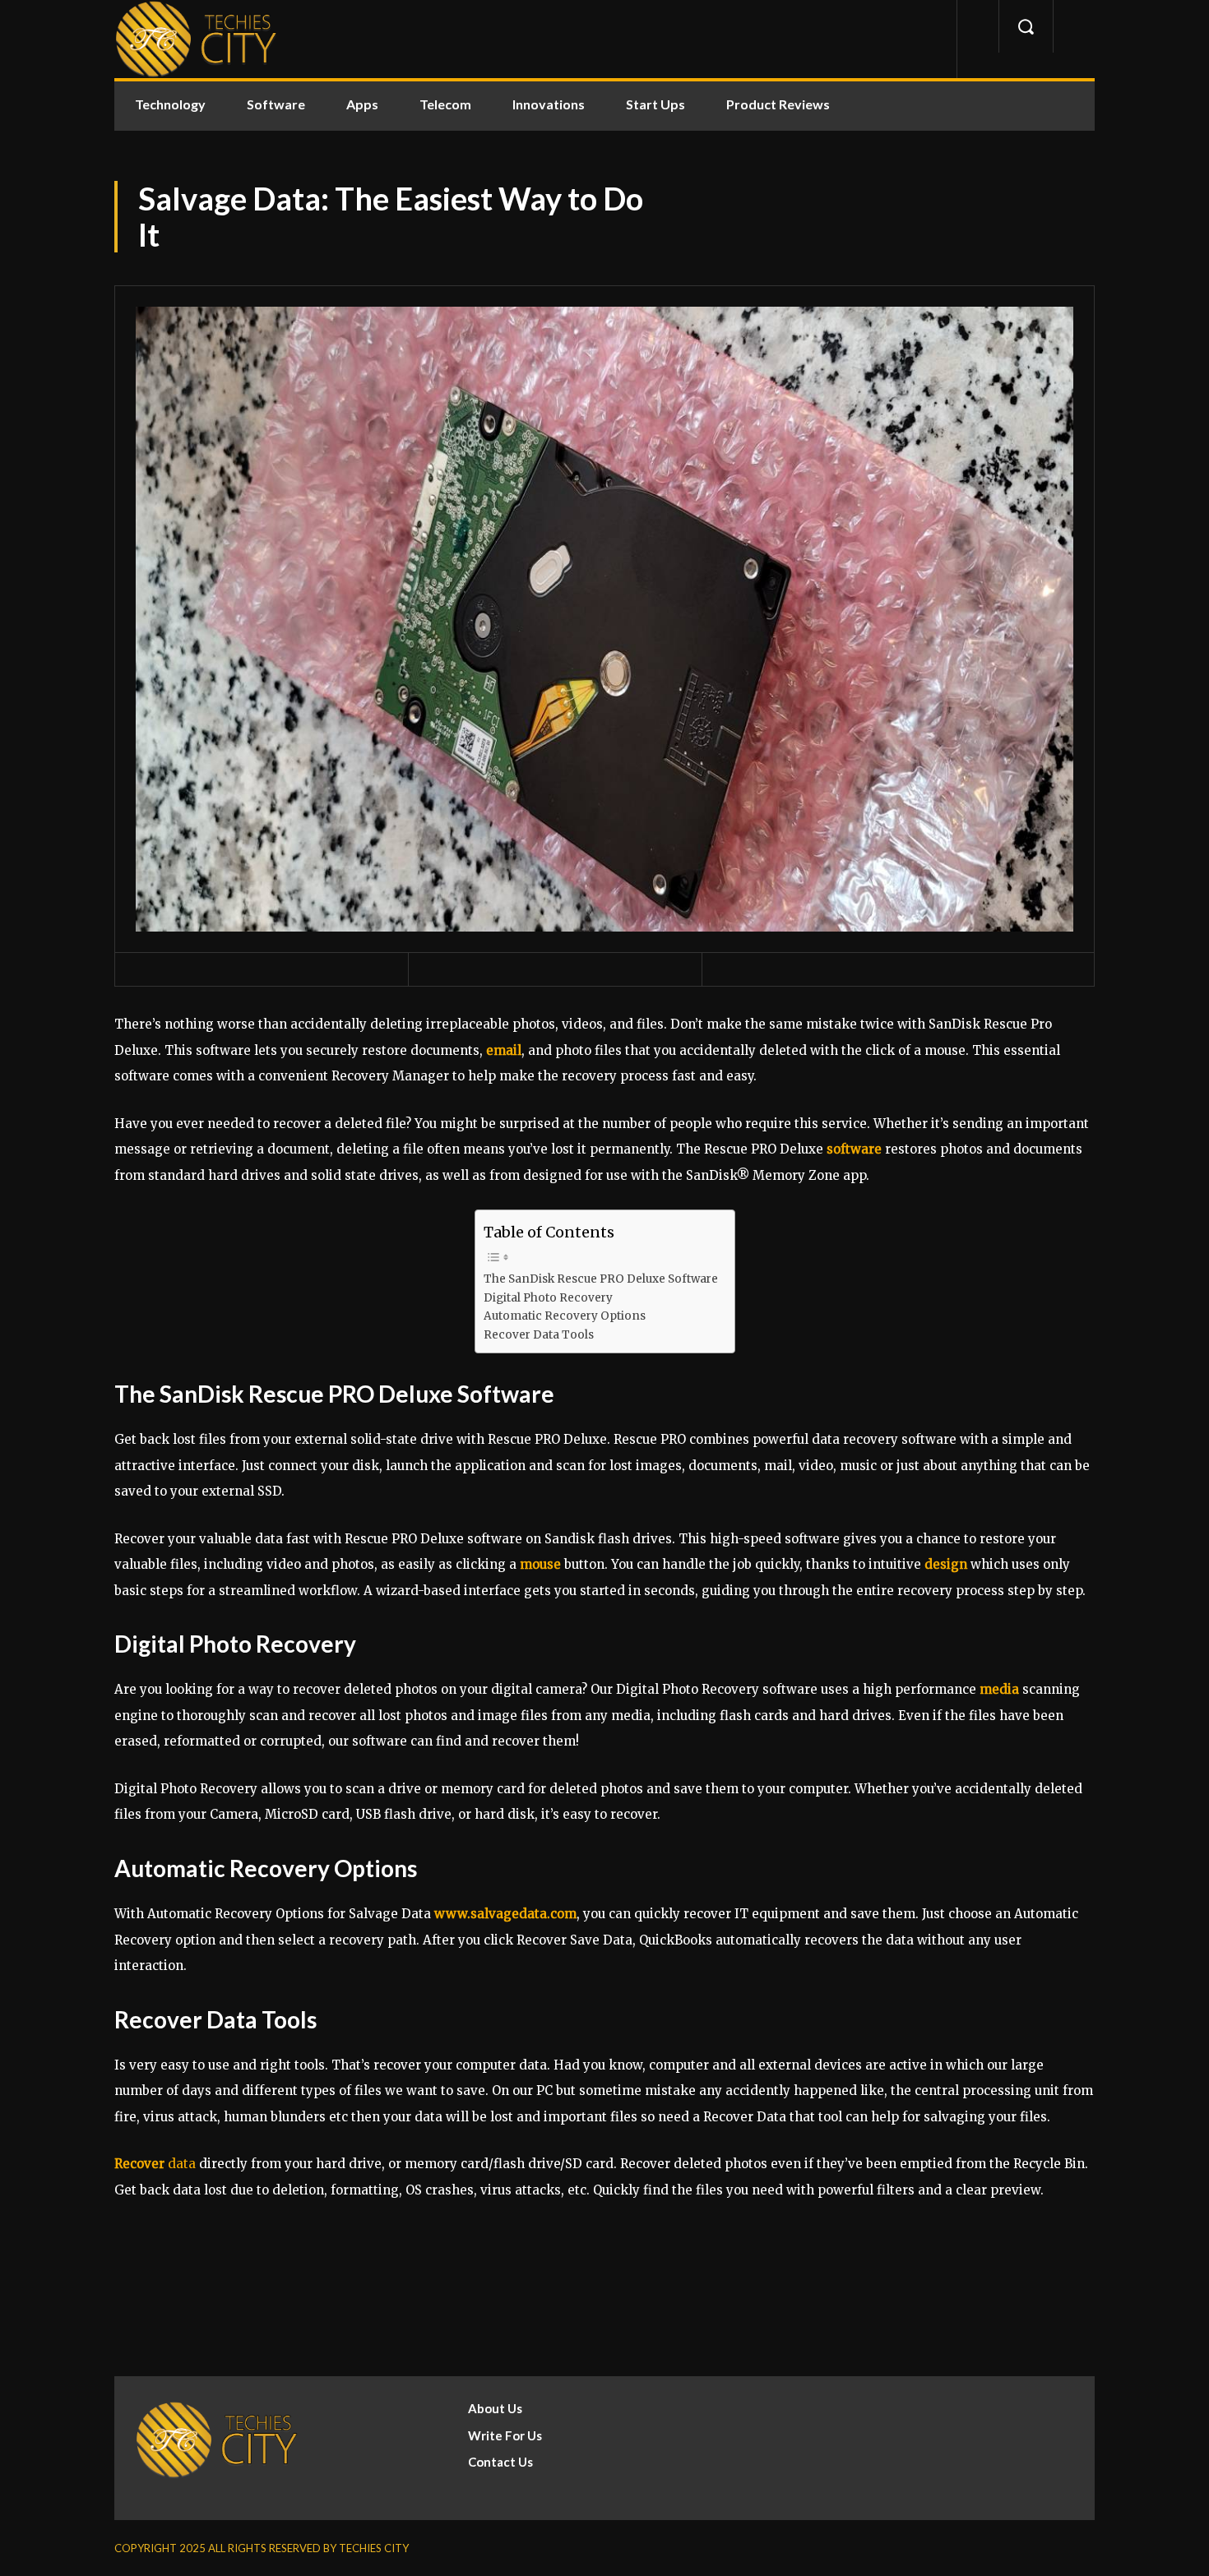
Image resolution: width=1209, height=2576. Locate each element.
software (854, 1149)
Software (276, 104)
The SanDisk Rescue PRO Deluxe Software (601, 1279)
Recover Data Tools (539, 1335)
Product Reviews (778, 104)
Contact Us (500, 2462)
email (504, 1050)
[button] (1026, 26)
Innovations (549, 104)
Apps (362, 104)
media (999, 1689)
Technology (170, 104)
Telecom (445, 104)
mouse (540, 1564)
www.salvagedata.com (505, 1914)
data (155, 2164)
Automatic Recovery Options (565, 1316)
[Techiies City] (197, 39)
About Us (495, 2408)
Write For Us (505, 2435)
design (946, 1564)
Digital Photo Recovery (548, 1298)
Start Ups (655, 104)
